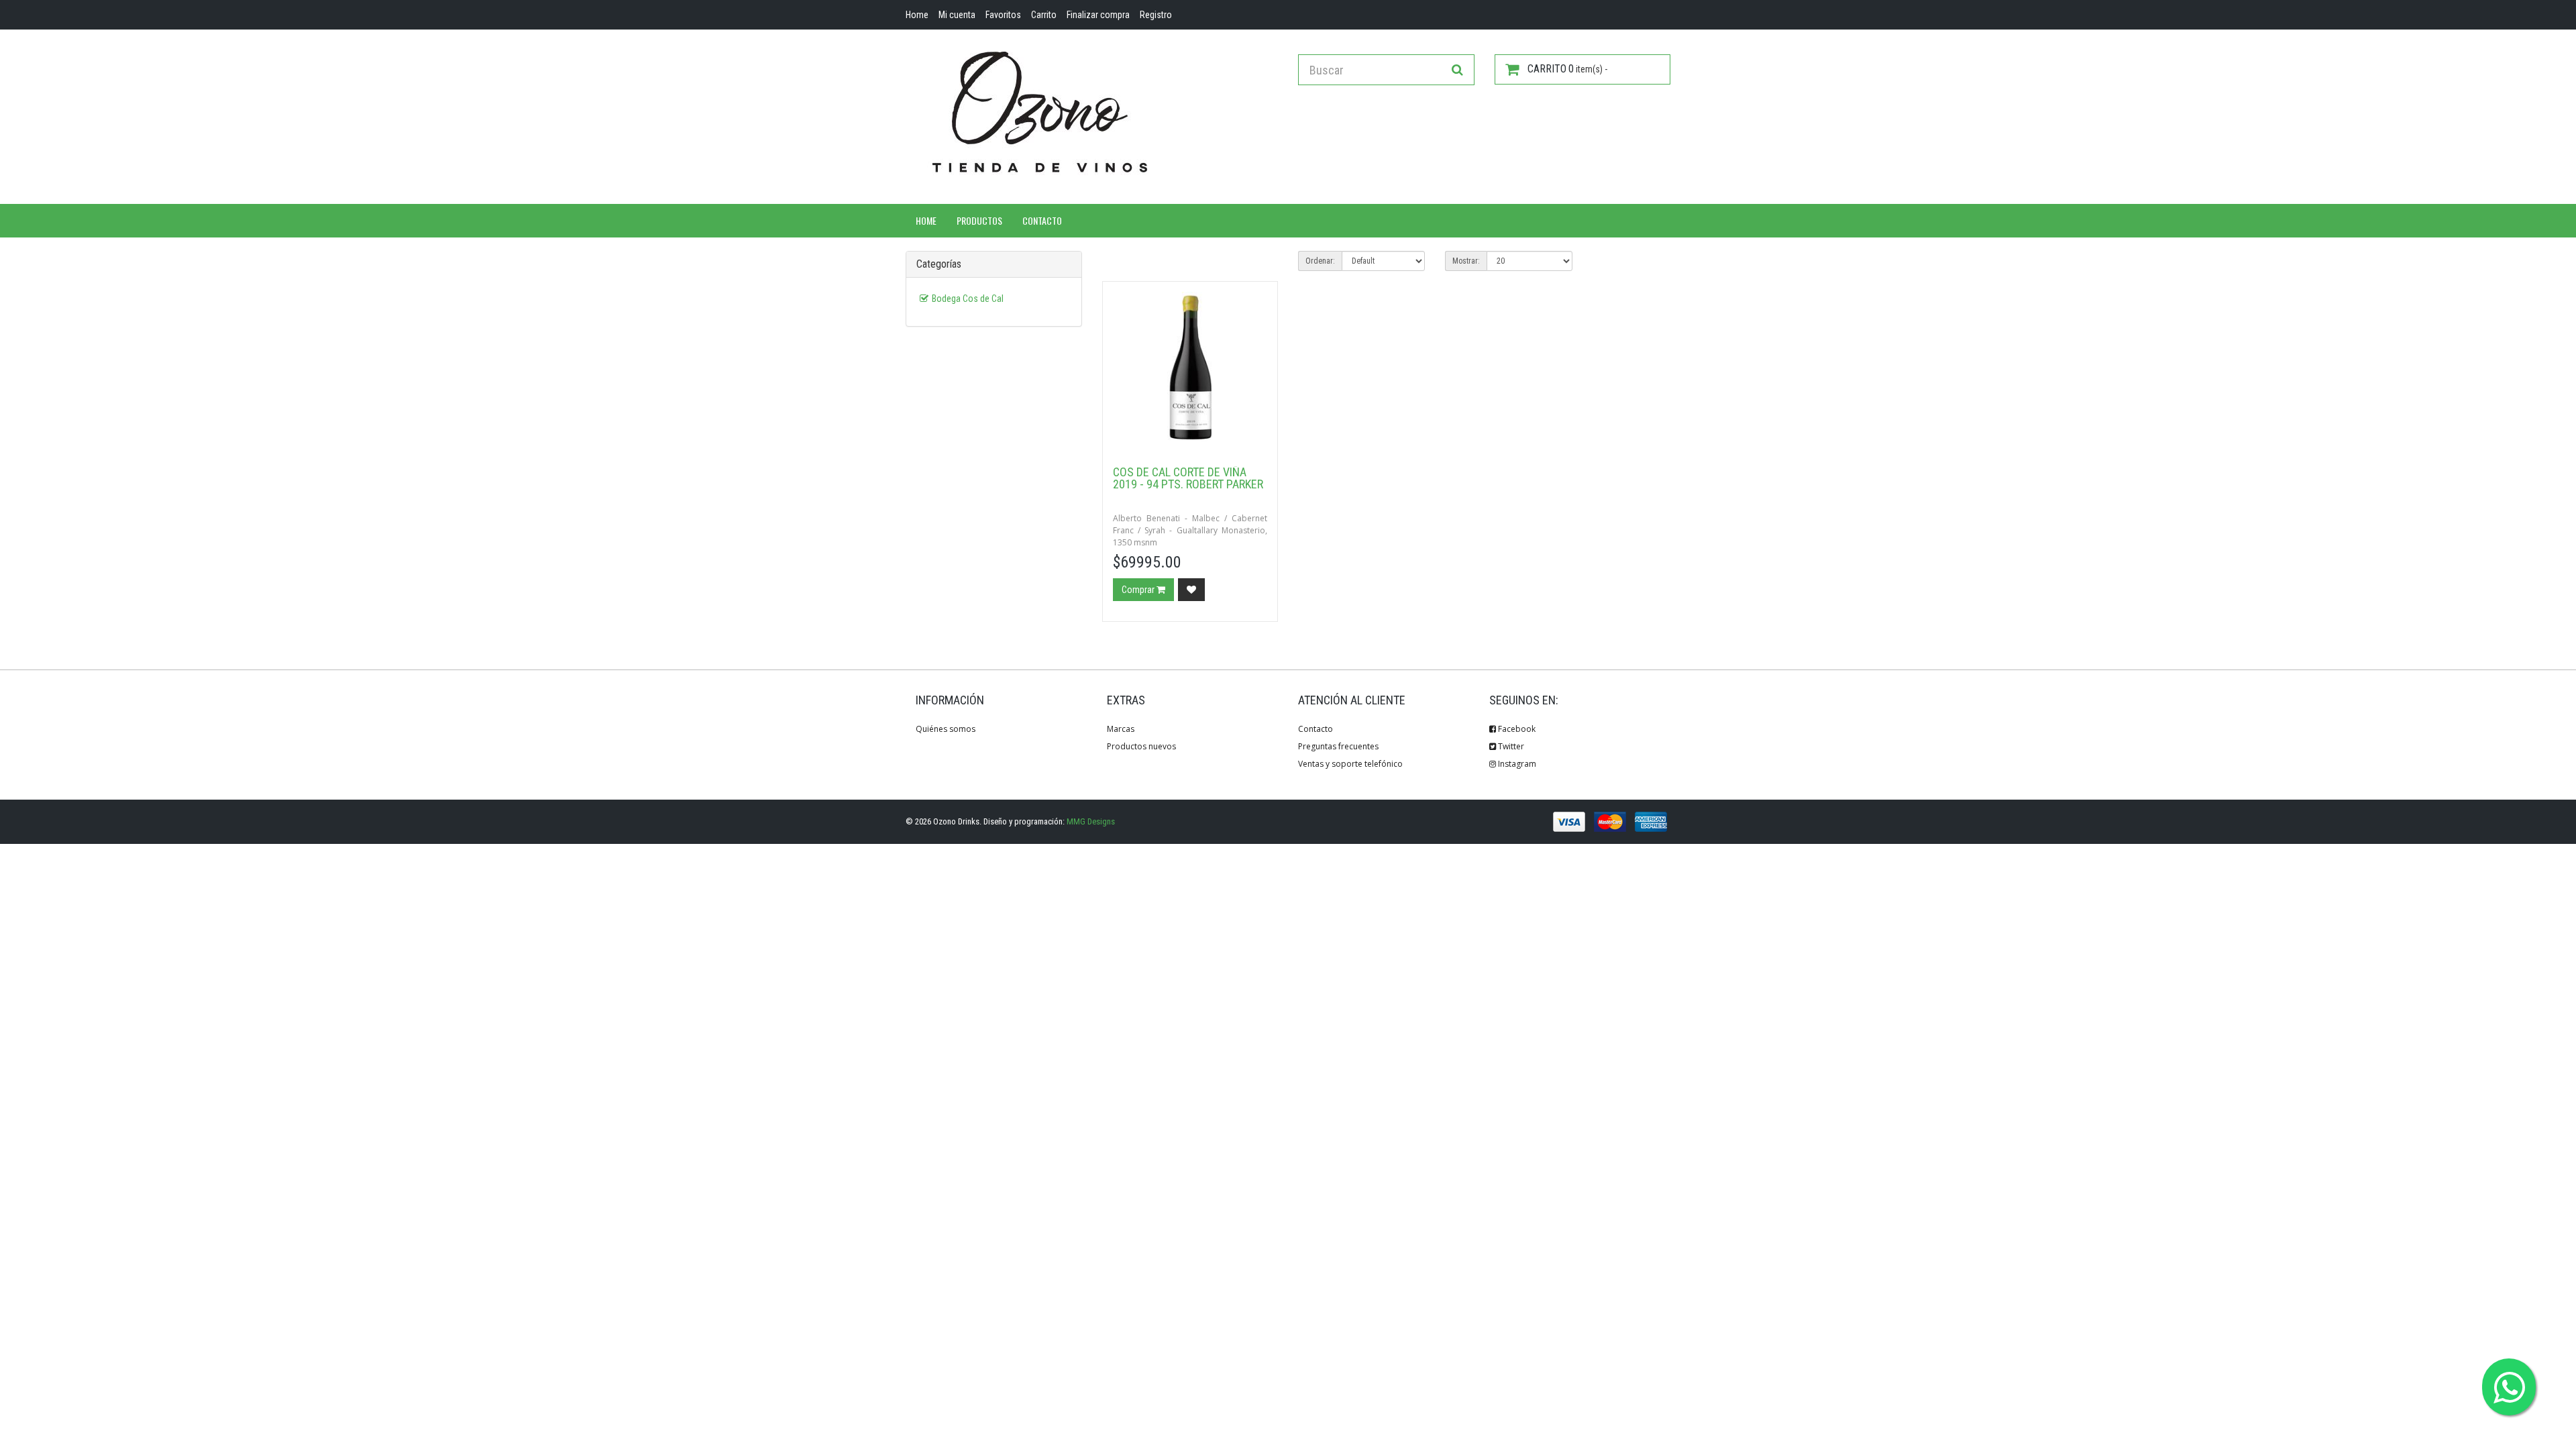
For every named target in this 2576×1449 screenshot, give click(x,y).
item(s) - (1567, 69)
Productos (979, 220)
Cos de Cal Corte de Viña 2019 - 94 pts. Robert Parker (1188, 478)
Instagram (1516, 764)
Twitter (1510, 746)
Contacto (1042, 220)
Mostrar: (1466, 261)
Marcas (1121, 729)
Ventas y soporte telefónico (1350, 764)
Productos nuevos (1141, 746)
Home (926, 220)
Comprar (1139, 590)
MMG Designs (1091, 821)
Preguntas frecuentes (1338, 746)
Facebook (1516, 729)
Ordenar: (1320, 261)
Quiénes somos (946, 729)
